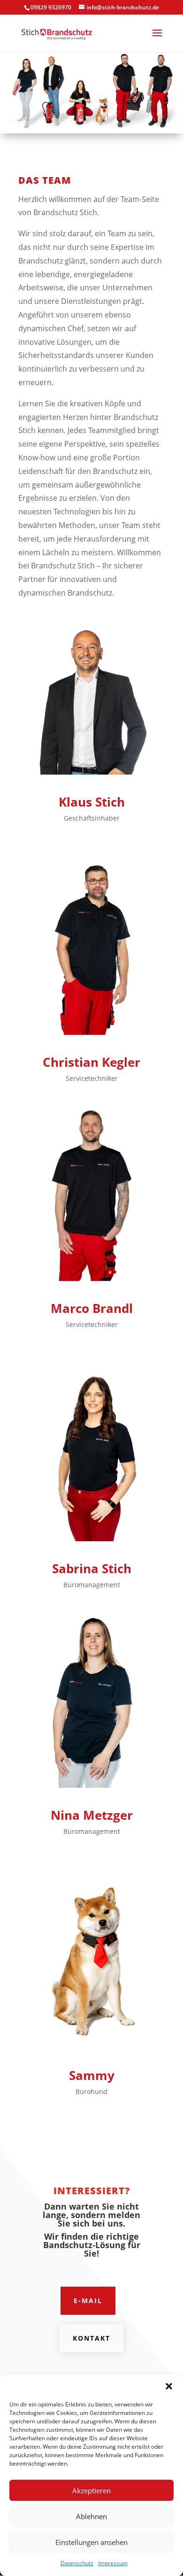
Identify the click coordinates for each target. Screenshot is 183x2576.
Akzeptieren (91, 2491)
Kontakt (91, 2338)
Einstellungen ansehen (91, 2542)
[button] (169, 2386)
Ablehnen (91, 2516)
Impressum (113, 2563)
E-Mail (88, 2301)
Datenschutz (77, 2563)
